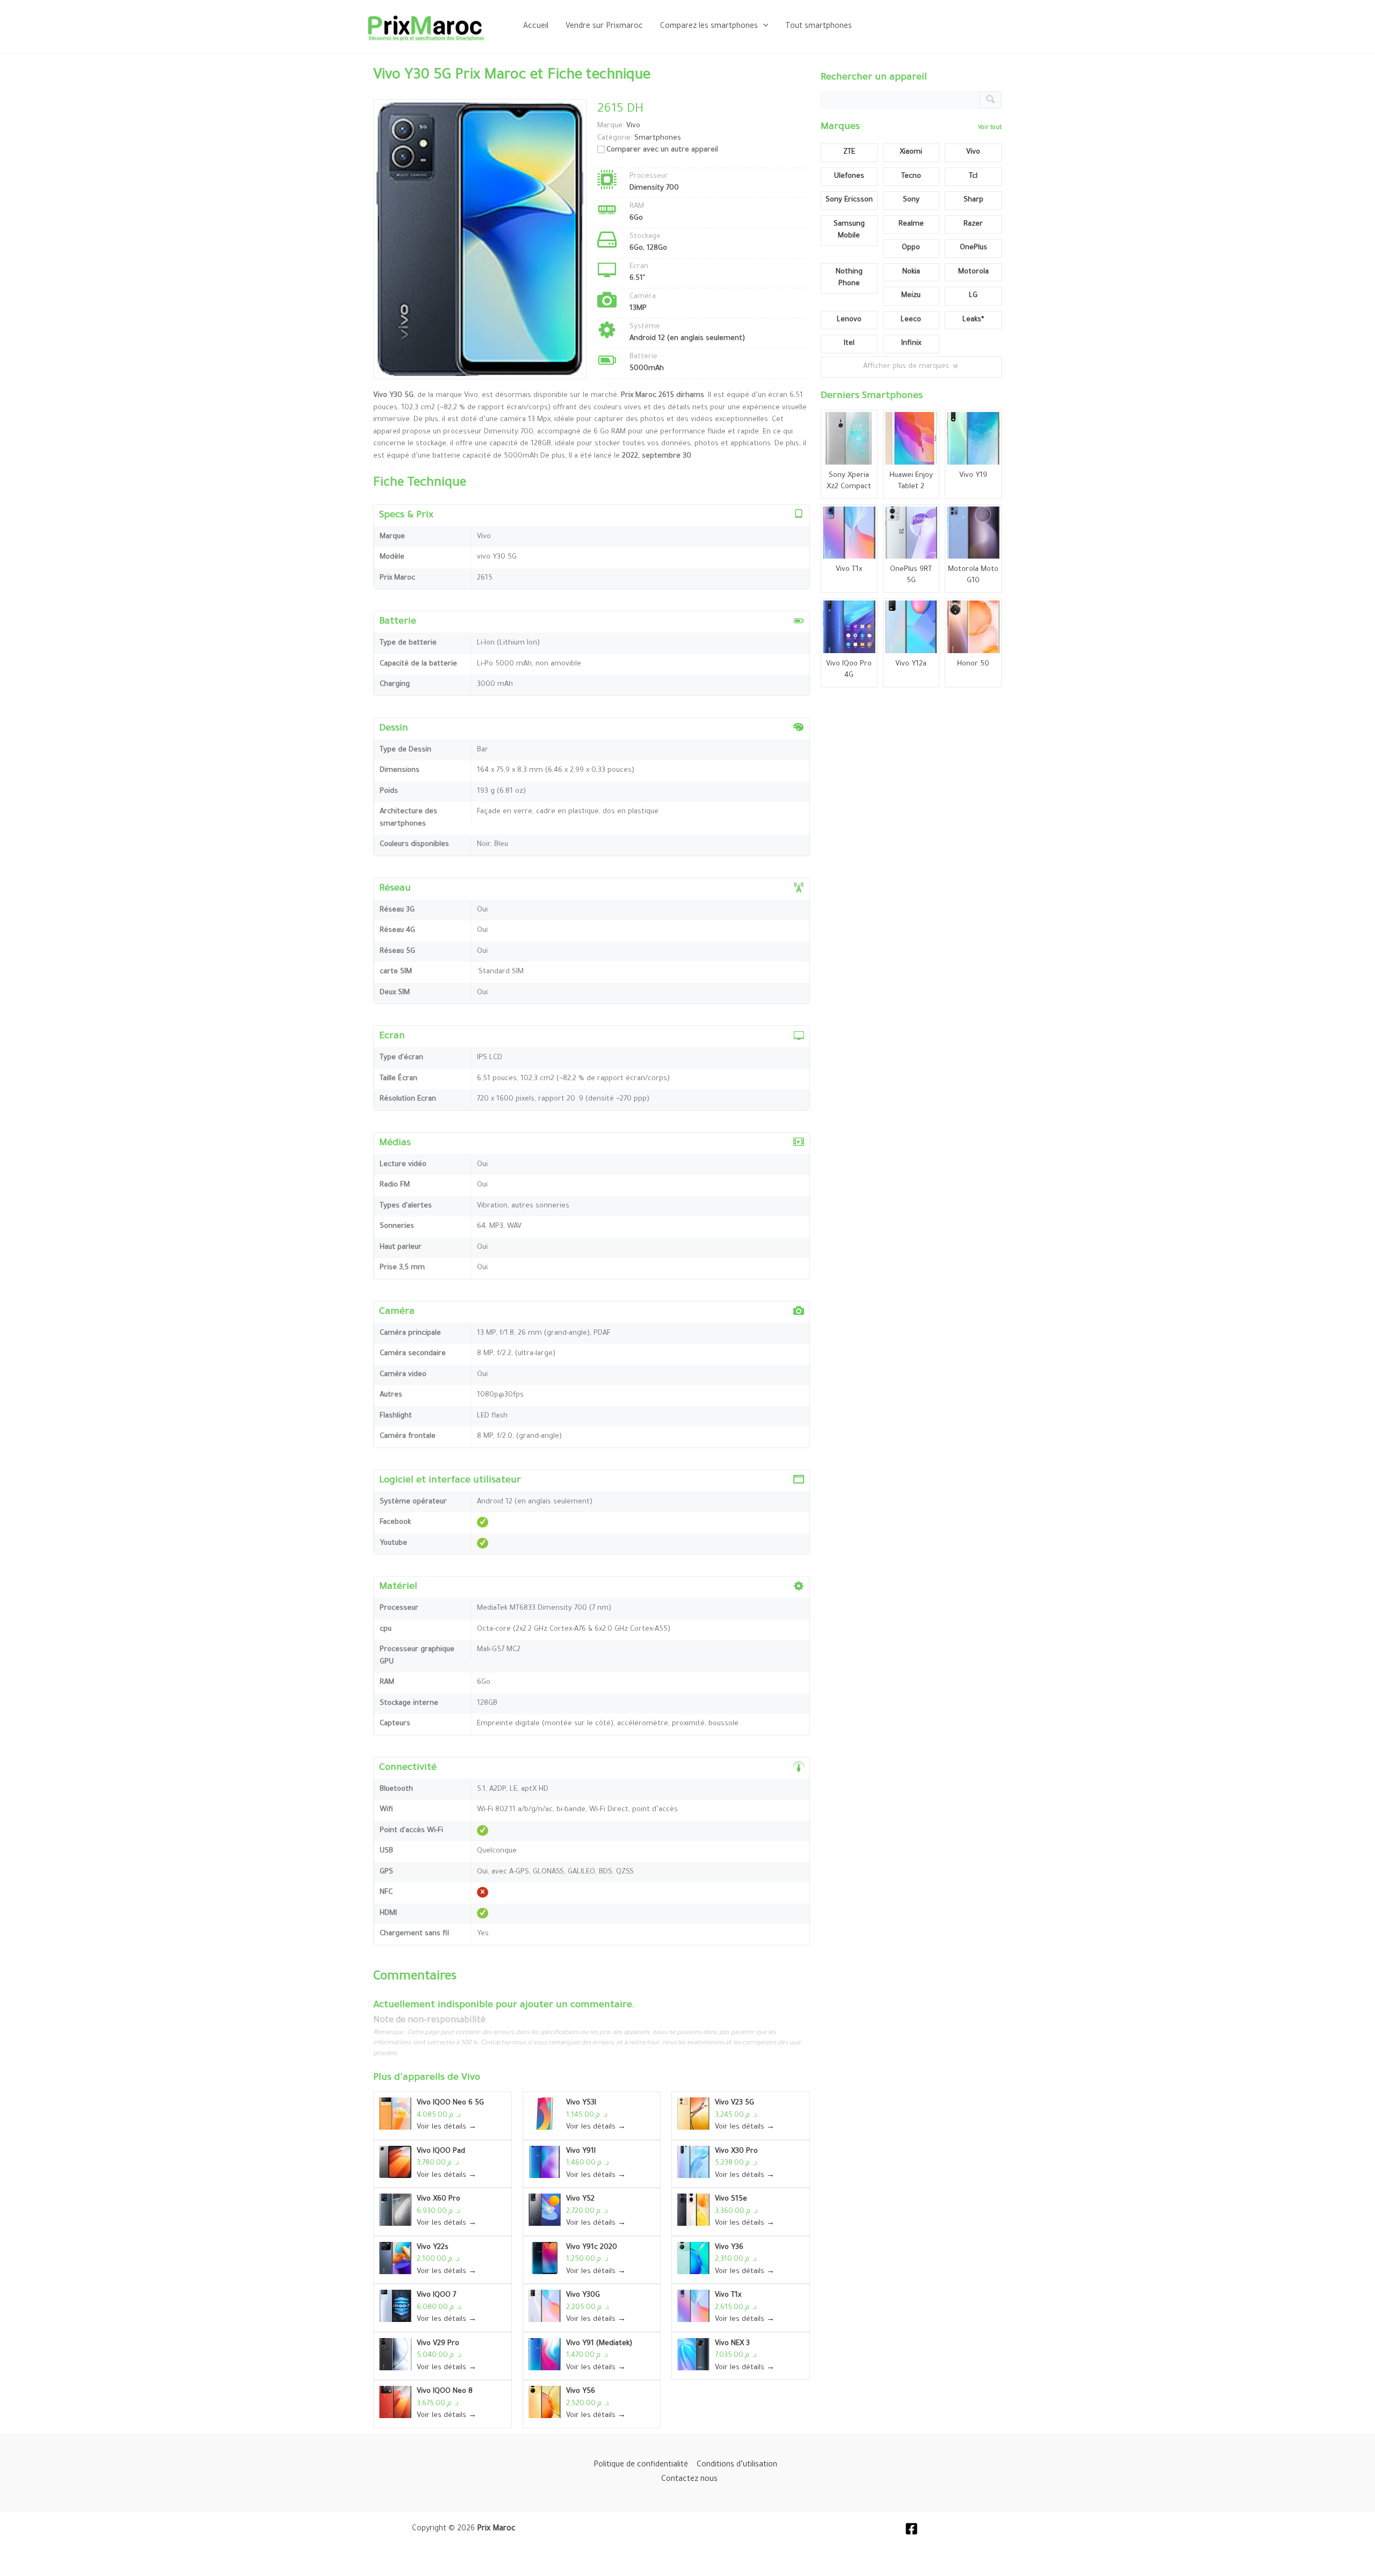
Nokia (911, 272)
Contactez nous (689, 2480)
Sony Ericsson (849, 200)
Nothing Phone (849, 278)
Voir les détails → (447, 2127)
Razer (973, 224)
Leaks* (973, 320)
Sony (911, 200)
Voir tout (990, 128)
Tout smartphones (819, 27)
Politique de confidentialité (641, 2465)
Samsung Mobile (849, 230)
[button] (763, 27)
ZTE (849, 152)
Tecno (911, 176)
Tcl (973, 176)
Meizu (911, 296)
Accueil (536, 27)
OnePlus (974, 248)
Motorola (974, 272)
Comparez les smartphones (709, 27)
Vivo (471, 2078)
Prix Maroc (496, 2529)
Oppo (911, 248)
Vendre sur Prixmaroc (604, 27)
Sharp (974, 200)
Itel (849, 343)
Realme (911, 224)
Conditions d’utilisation (737, 2465)
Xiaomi (911, 152)
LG (973, 296)
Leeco (911, 320)
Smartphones (658, 138)
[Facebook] (911, 2529)
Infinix (911, 343)
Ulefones (849, 176)
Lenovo (849, 320)
